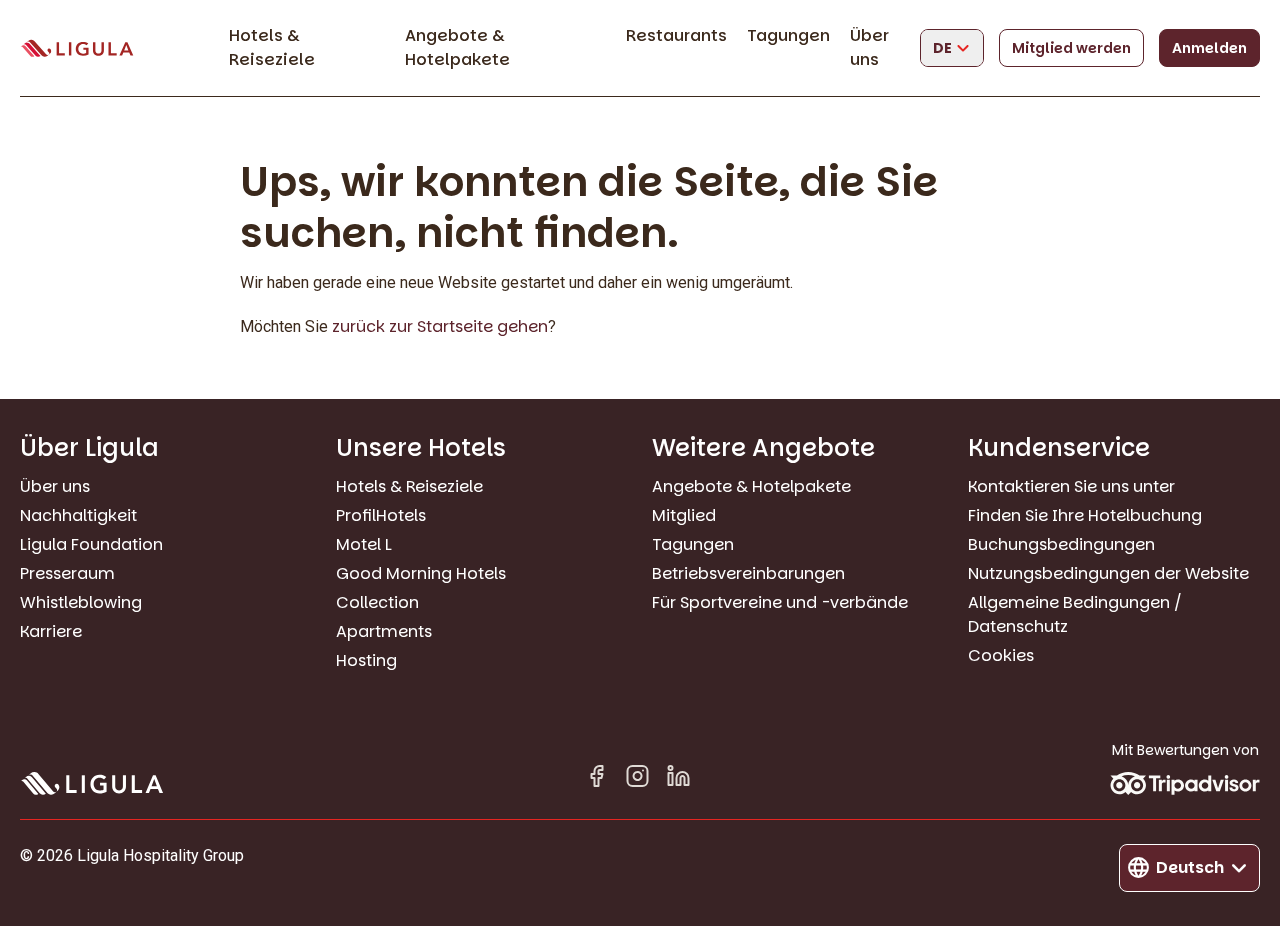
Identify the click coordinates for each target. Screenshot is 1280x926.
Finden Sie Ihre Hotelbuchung (1085, 515)
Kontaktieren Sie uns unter (1071, 486)
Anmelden (1209, 48)
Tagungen (788, 35)
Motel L (364, 544)
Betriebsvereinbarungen (748, 573)
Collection (377, 602)
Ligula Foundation (91, 544)
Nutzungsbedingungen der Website (1108, 573)
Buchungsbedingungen (1061, 544)
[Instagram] (637, 779)
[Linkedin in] (678, 779)
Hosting (366, 660)
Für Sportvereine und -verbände (780, 602)
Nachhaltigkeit (78, 515)
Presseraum (67, 573)
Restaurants (676, 35)
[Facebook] (596, 779)
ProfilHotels (381, 515)
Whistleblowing (81, 602)
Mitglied (684, 515)
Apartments (384, 631)
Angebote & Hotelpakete (457, 47)
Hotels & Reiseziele (272, 47)
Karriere (51, 631)
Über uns (869, 47)
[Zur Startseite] (77, 48)
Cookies (1001, 655)
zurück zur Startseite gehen (440, 326)
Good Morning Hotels (421, 573)
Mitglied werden (1071, 48)
